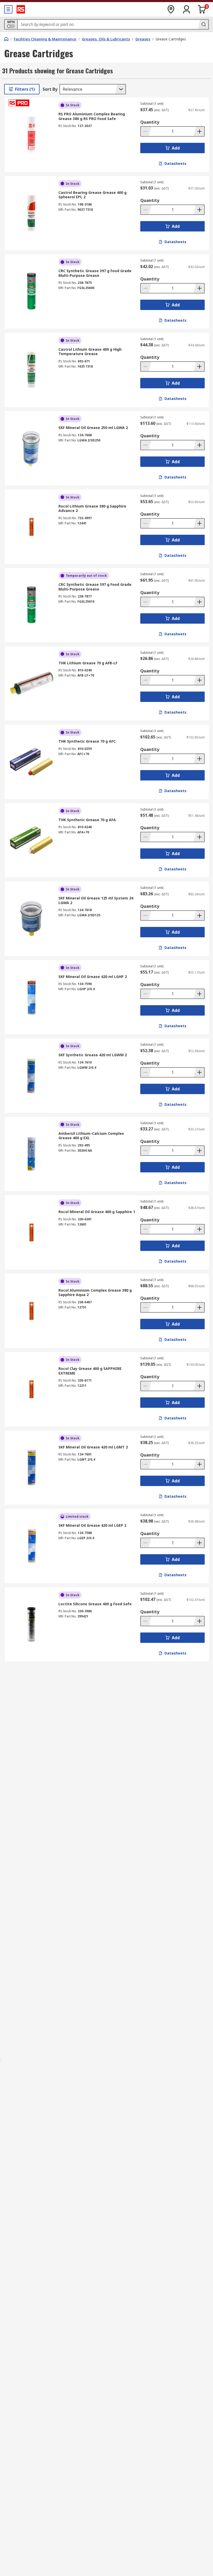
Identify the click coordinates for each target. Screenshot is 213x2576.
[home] (6, 39)
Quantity (150, 122)
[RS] (21, 9)
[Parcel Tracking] (171, 9)
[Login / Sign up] (187, 9)
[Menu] (8, 9)
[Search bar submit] (203, 24)
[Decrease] (146, 131)
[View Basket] (202, 9)
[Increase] (199, 131)
